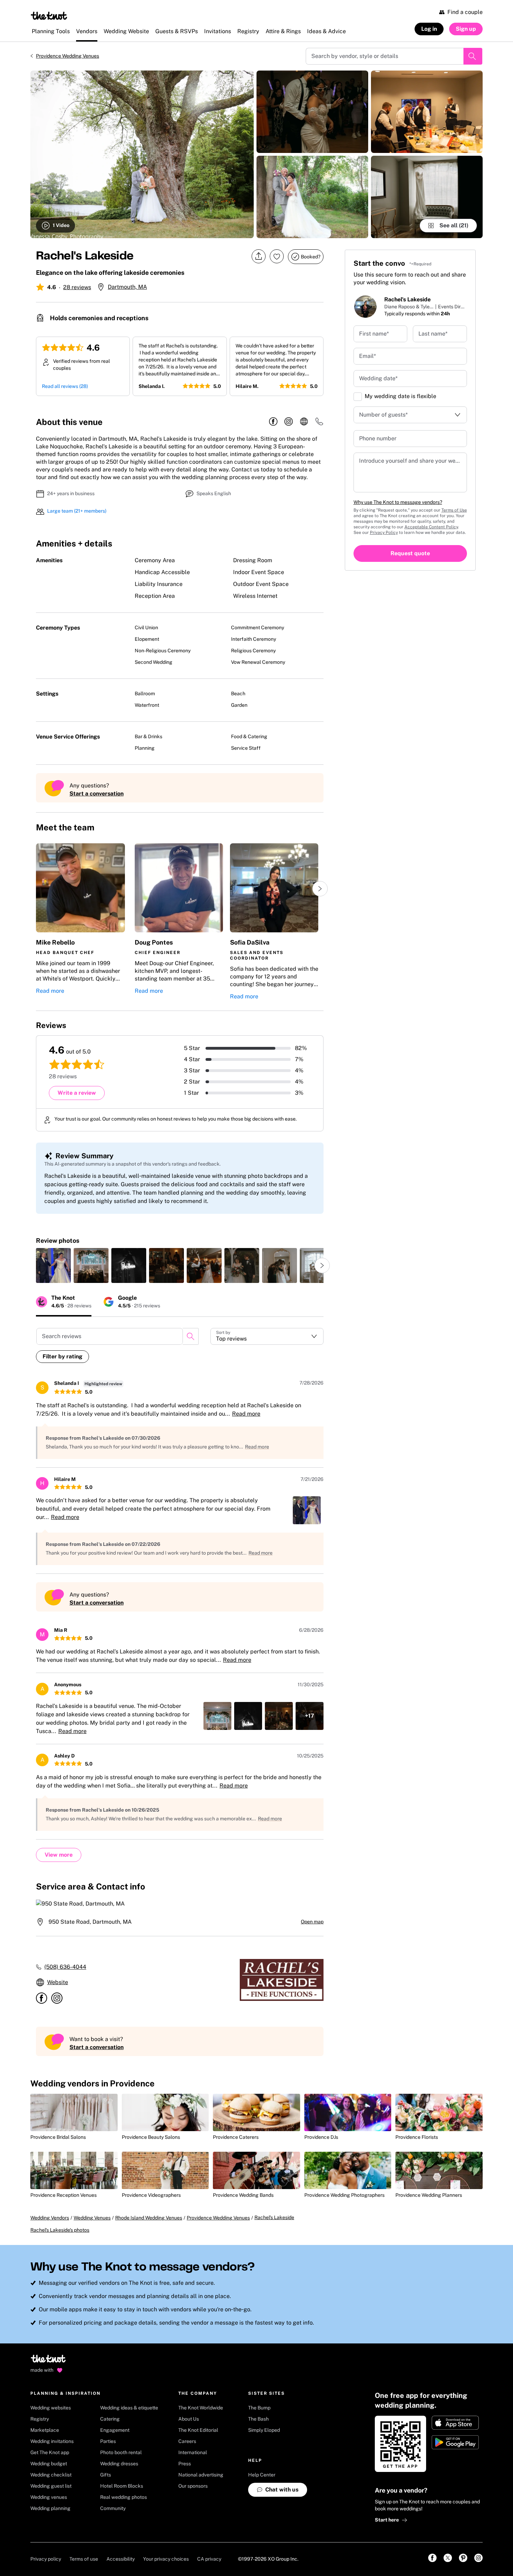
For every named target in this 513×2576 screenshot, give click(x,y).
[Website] (304, 422)
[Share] (259, 256)
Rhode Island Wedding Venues (149, 2218)
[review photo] (53, 1265)
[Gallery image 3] (312, 197)
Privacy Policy (384, 533)
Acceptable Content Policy (431, 527)
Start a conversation (96, 794)
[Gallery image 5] (427, 197)
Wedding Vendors (50, 2218)
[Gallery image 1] (142, 154)
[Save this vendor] (277, 256)
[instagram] (289, 422)
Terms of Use (454, 510)
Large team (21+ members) (77, 511)
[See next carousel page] (320, 889)
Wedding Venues (92, 2218)
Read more (50, 991)
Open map (312, 1922)
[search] (191, 1336)
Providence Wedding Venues (68, 56)
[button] (80, 922)
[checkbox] (358, 397)
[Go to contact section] (319, 424)
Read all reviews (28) (65, 386)
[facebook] (273, 422)
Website (58, 1982)
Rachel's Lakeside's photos (60, 2230)
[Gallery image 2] (312, 112)
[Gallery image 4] (427, 112)
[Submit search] (473, 56)
